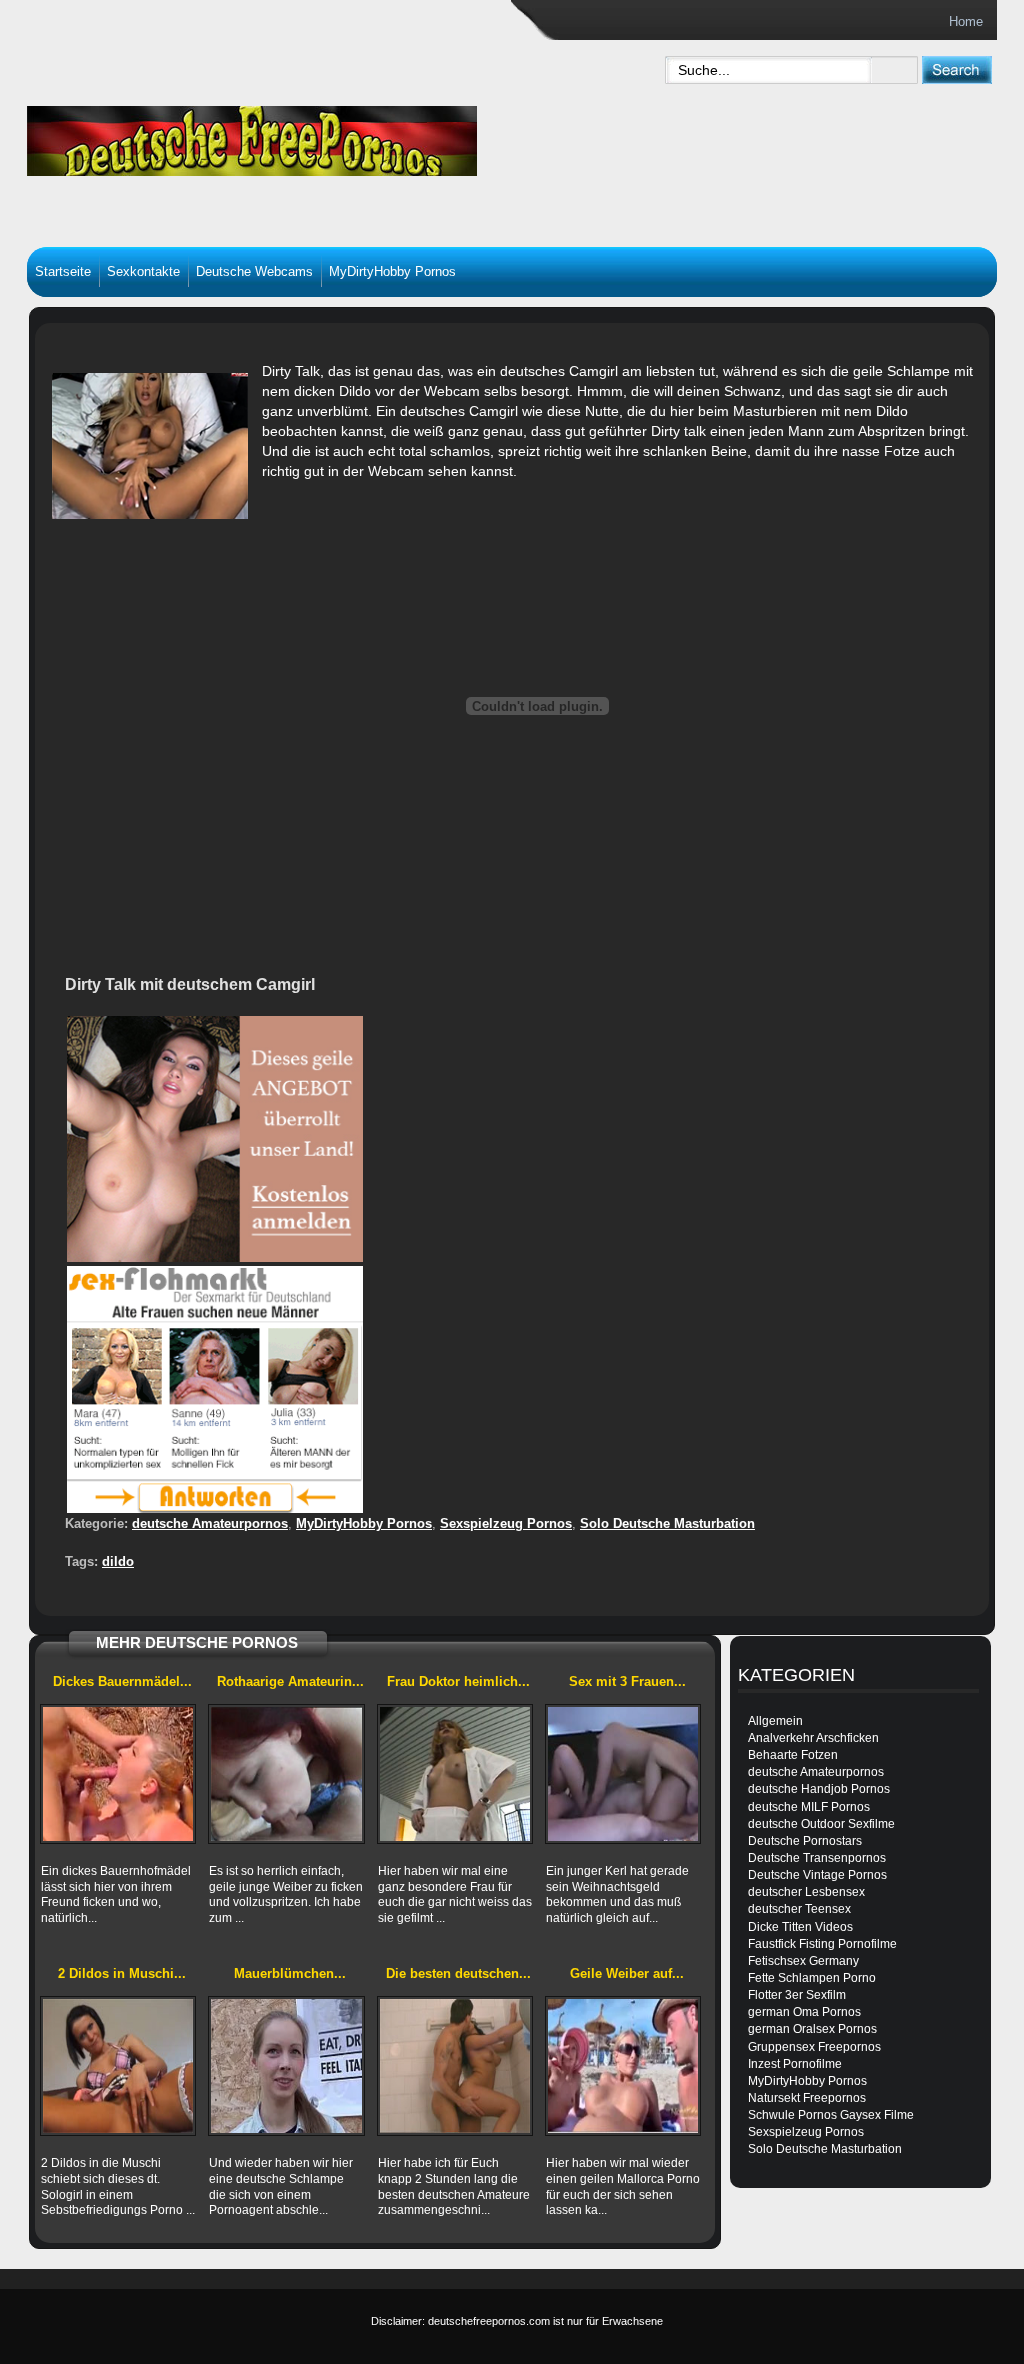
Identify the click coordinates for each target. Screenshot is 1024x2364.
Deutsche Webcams (254, 271)
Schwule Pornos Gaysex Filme (831, 2115)
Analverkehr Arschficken (813, 1738)
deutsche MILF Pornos (809, 1807)
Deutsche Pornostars (805, 1841)
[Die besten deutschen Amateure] (455, 2066)
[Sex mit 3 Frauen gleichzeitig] (623, 1774)
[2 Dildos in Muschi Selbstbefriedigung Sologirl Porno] (118, 2066)
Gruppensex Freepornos (814, 2047)
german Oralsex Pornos (812, 2029)
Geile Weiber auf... (627, 1973)
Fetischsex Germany (803, 1961)
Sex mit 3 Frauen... (627, 1681)
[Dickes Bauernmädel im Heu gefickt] (118, 1774)
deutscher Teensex (799, 1909)
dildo (118, 1561)
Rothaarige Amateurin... (290, 1681)
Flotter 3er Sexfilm (797, 1995)
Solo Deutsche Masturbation (667, 1523)
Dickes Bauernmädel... (122, 1681)
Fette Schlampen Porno (812, 1978)
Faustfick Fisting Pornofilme (822, 1944)
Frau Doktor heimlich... (458, 1681)
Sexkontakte (143, 271)
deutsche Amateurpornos (210, 1523)
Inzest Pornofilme (795, 2064)
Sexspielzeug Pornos (506, 1523)
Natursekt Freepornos (807, 2098)
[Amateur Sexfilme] (318, 136)
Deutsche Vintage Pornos (817, 1875)
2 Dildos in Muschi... (122, 1973)
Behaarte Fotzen (793, 1755)
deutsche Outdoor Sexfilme (821, 1824)
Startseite (63, 271)
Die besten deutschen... (458, 1973)
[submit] (956, 69)
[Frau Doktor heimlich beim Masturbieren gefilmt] (455, 1774)
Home (966, 21)
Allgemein (775, 1721)
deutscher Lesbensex (806, 1892)
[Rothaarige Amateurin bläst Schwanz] (286, 1774)
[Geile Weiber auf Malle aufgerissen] (623, 2066)
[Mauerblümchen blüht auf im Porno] (286, 2066)
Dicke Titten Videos (800, 1927)
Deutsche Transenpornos (817, 1858)
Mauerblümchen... (290, 1973)
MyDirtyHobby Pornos (392, 271)
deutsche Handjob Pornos (819, 1789)
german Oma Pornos (804, 2012)
